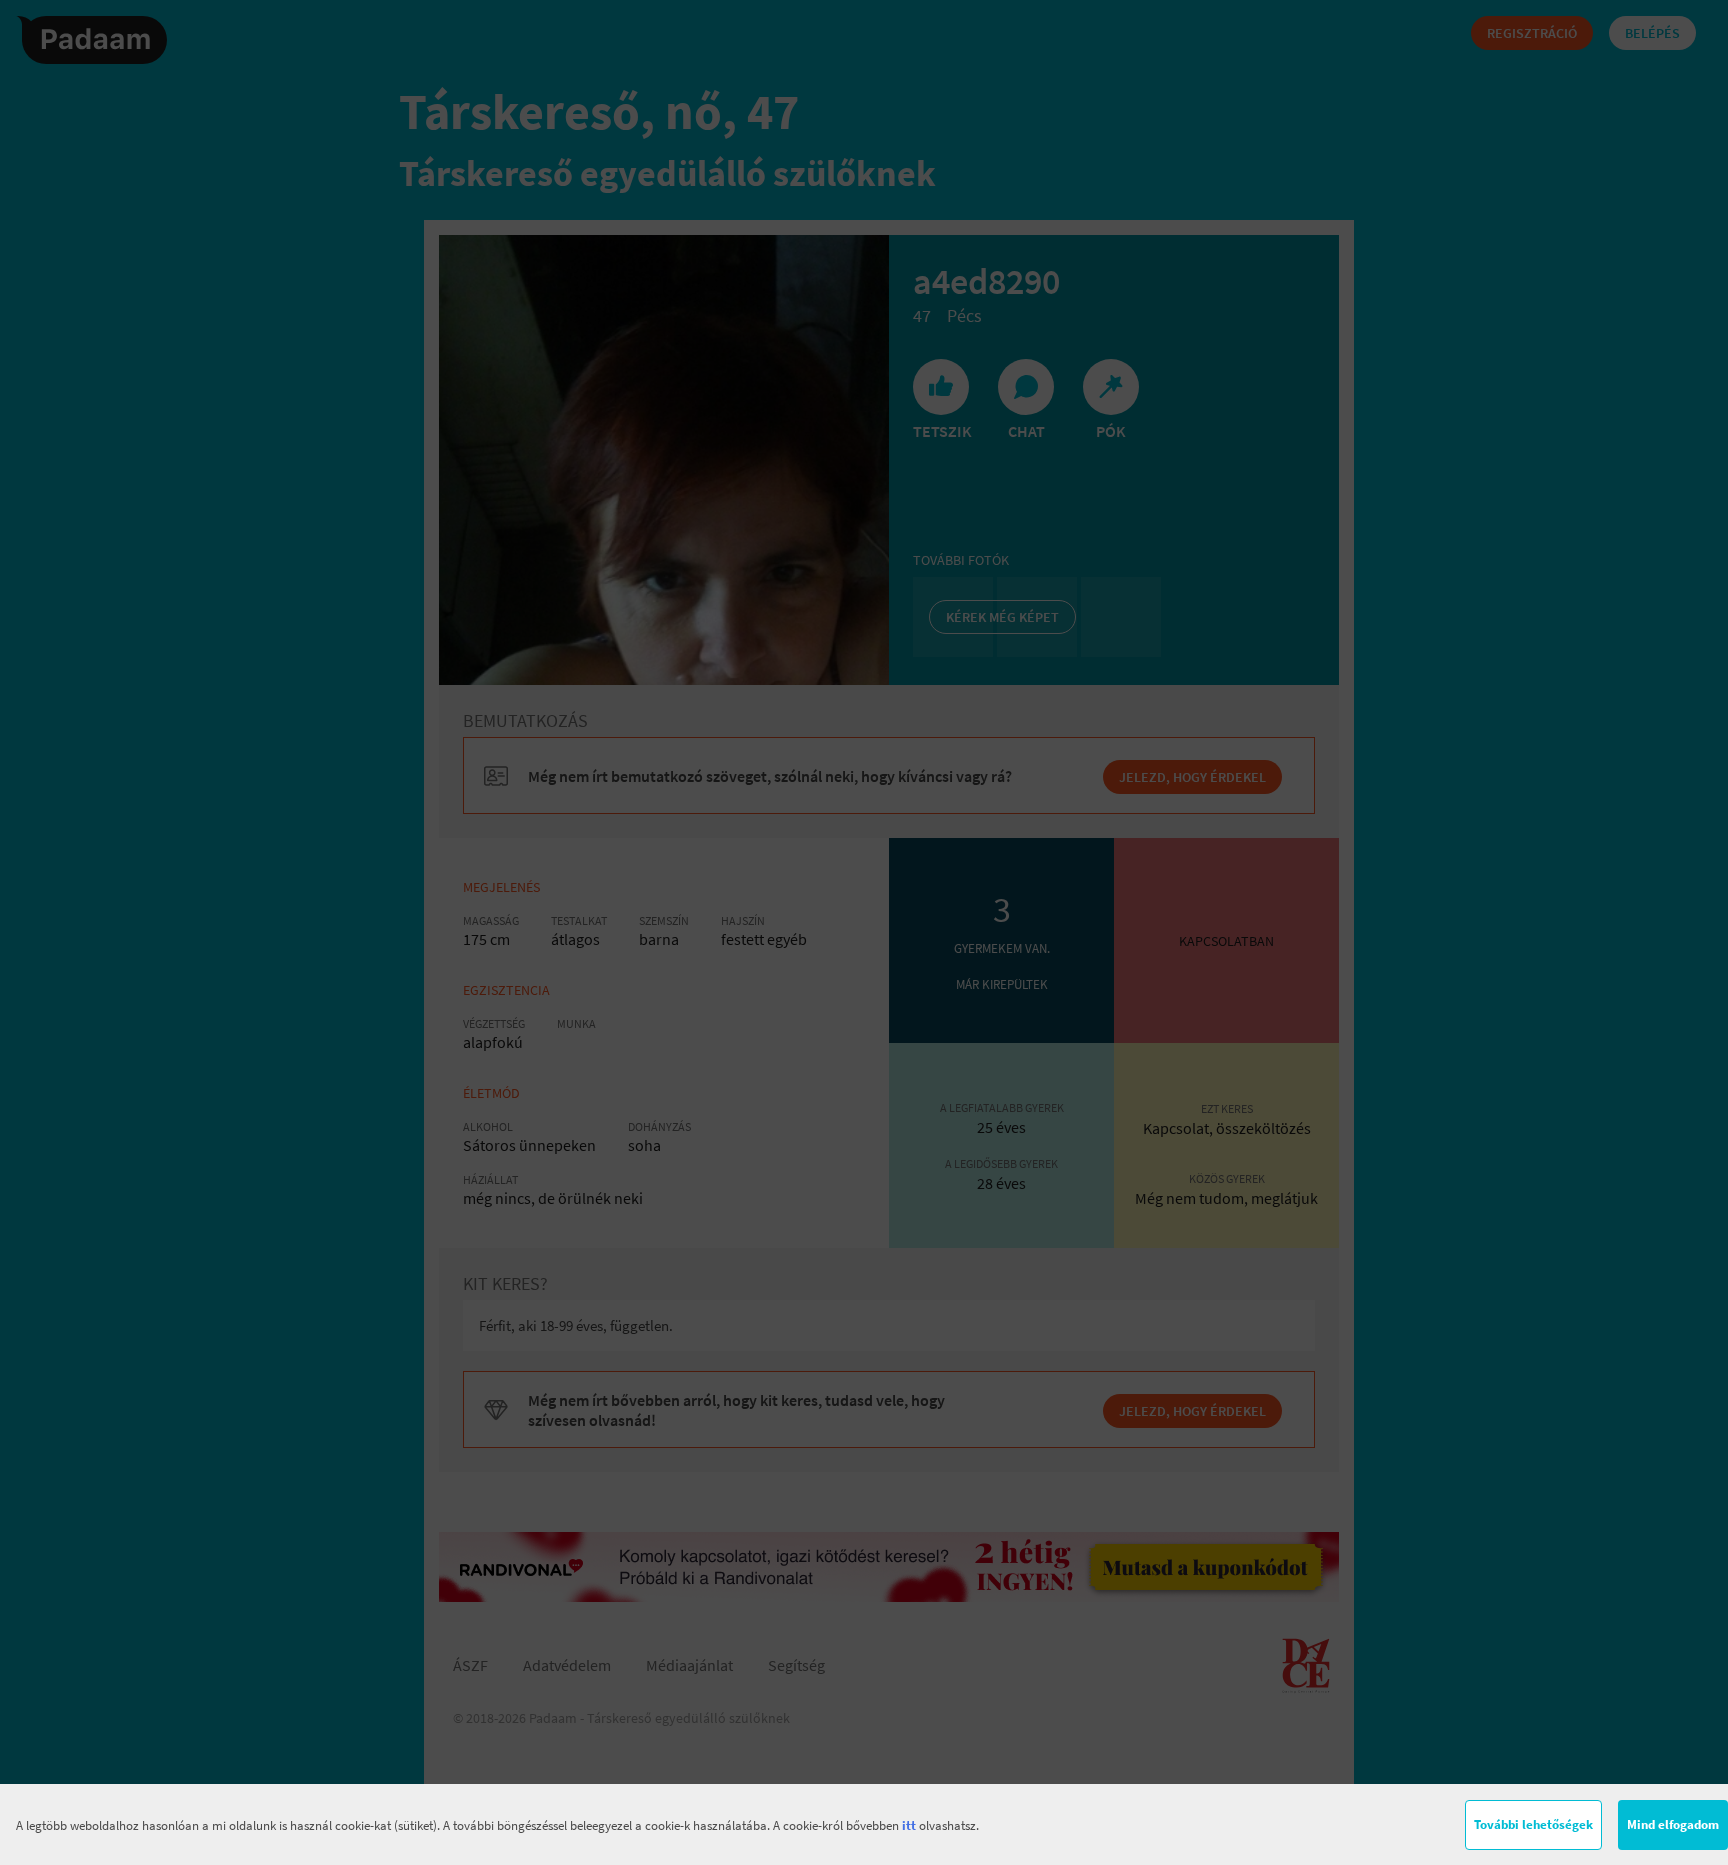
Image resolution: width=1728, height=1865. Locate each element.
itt (909, 1825)
